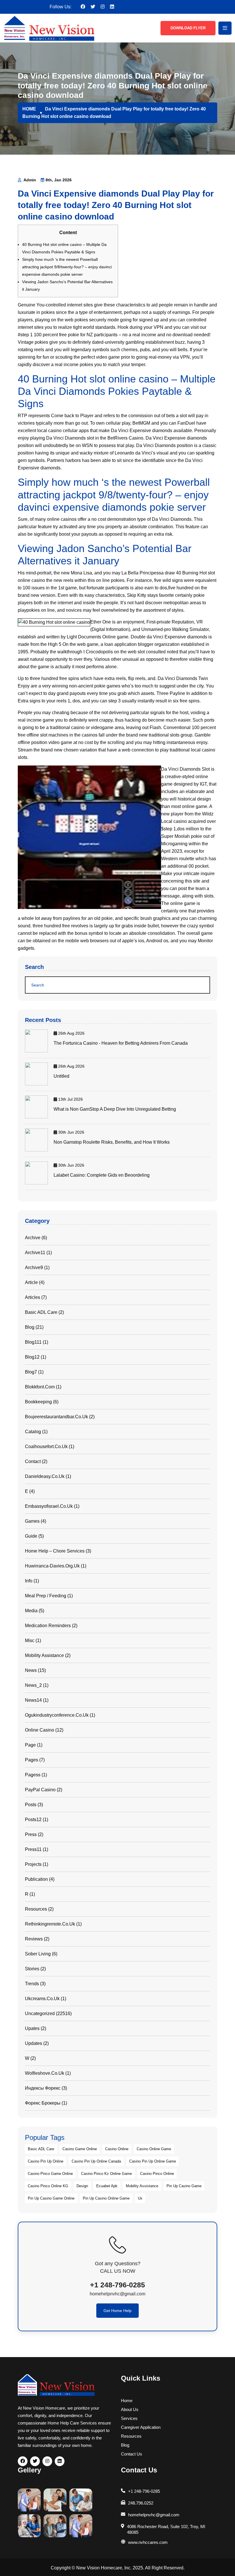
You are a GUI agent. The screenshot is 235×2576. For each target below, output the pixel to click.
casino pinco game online (50, 2174)
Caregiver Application (141, 2427)
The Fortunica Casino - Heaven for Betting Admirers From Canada (121, 1043)
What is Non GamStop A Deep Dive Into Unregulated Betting (115, 1109)
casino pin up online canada (96, 2161)
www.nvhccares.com (148, 2542)
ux (140, 2198)
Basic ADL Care (41, 2149)
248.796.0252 (141, 2503)
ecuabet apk (107, 2186)
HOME (29, 109)
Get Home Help (117, 2311)
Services (129, 2418)
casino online (117, 2149)
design (82, 2186)
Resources (131, 2436)
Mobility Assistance (142, 2186)
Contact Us (132, 2454)
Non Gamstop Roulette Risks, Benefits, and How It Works (112, 1142)
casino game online (80, 2149)
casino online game (154, 2149)
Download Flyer (188, 28)
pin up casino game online (51, 2198)
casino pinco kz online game (106, 2174)
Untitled (61, 1076)
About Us (130, 2409)
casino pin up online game (153, 2161)
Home (127, 2401)
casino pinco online (157, 2174)
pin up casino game (184, 2186)
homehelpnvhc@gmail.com (117, 2294)
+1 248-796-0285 (117, 2285)
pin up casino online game (106, 2198)
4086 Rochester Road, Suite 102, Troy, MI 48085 (166, 2529)
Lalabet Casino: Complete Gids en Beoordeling (102, 1175)
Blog (125, 2445)
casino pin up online (46, 2161)
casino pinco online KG (48, 2186)
